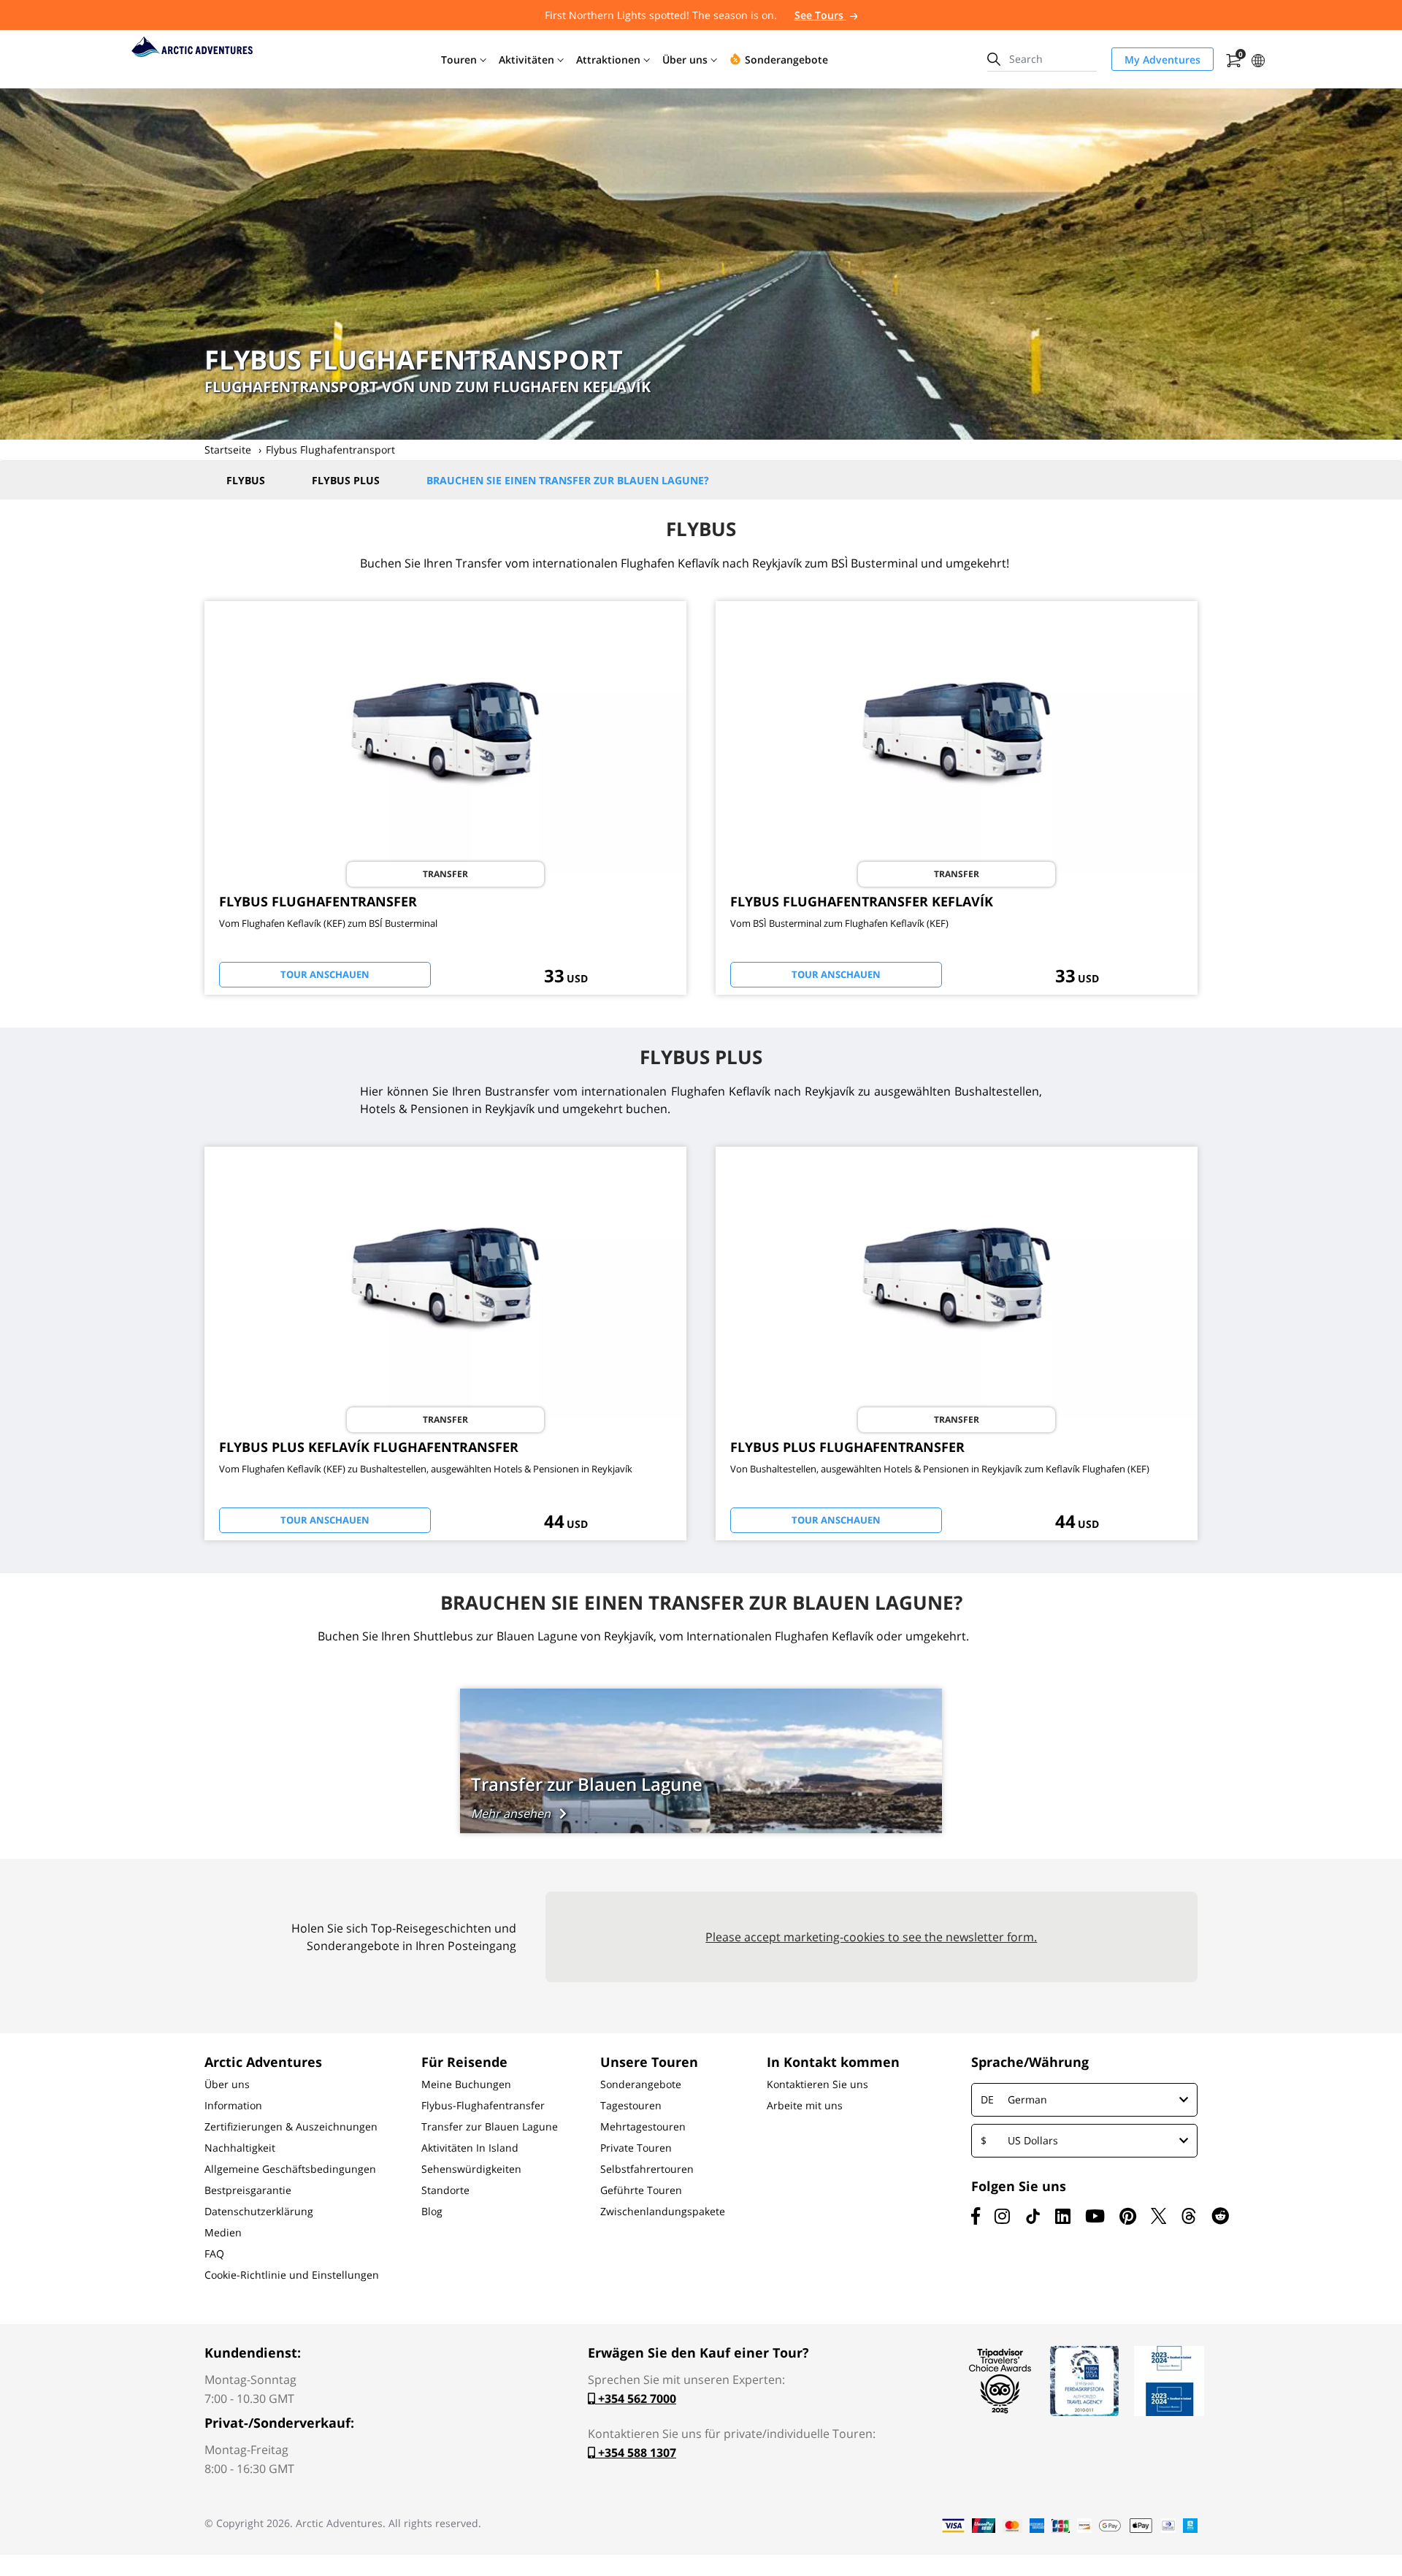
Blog (432, 2212)
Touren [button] (459, 60)
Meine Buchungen (466, 2084)
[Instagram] (1002, 2216)
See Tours (820, 15)
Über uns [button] (685, 60)
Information (233, 2106)
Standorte (445, 2190)
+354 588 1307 (636, 2453)
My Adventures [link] (1162, 60)
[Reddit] (1220, 2216)
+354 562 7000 (636, 2399)
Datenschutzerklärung (259, 2212)
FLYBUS (246, 480)
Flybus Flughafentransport (330, 450)
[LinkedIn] (1063, 2216)
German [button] (1014, 2099)
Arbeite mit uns (805, 2106)
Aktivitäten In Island (470, 2148)
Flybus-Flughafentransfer (483, 2106)
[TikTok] (1033, 2216)
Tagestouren (631, 2106)
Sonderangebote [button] (786, 60)
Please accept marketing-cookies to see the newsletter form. (871, 1937)
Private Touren (636, 2148)
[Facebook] (976, 2216)
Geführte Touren (641, 2190)
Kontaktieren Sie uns (817, 2084)
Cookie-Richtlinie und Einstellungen (292, 2275)
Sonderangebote (641, 2084)
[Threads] (1189, 2216)
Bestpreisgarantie (248, 2190)
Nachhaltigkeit (240, 2148)
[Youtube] (1095, 2216)
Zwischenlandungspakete (663, 2212)
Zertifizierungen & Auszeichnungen (291, 2127)
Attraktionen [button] (608, 60)
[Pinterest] (1128, 2216)
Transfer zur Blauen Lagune (490, 2127)
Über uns (227, 2084)
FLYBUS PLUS (346, 480)
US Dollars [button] (1019, 2140)
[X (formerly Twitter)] (1158, 2216)
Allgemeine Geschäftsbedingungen (290, 2169)
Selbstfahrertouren (647, 2169)
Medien (223, 2233)
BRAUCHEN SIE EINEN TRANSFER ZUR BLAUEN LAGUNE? (568, 480)
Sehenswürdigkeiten (471, 2169)
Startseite (228, 450)
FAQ (214, 2254)
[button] (1258, 59)
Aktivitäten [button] (526, 60)
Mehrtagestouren (643, 2127)
